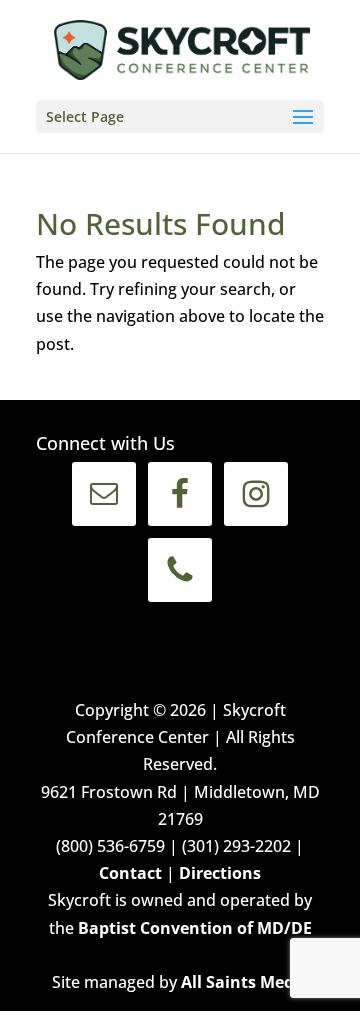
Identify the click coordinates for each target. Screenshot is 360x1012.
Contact (130, 873)
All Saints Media (245, 982)
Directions (220, 873)
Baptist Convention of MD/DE (195, 928)
